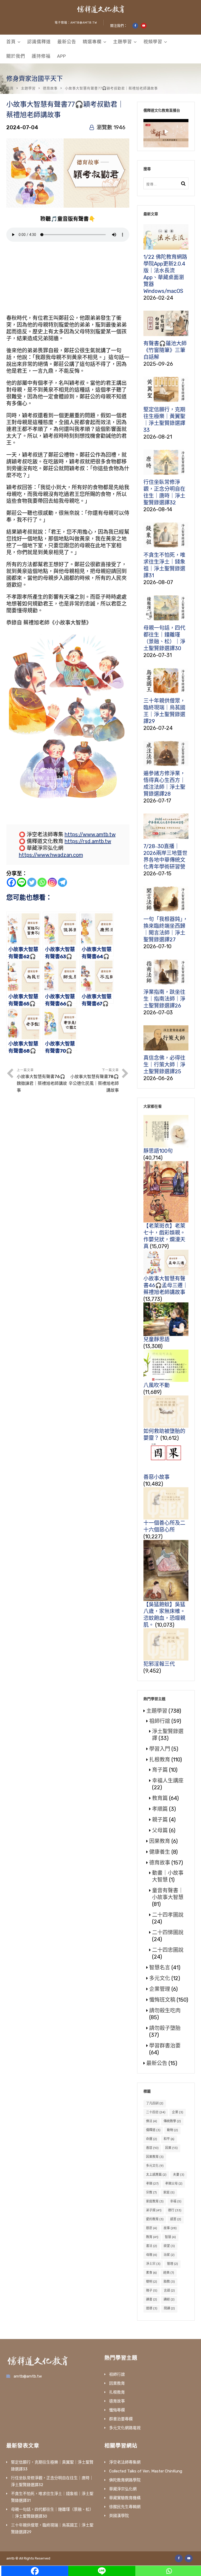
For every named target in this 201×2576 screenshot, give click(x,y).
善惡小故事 (157, 1477)
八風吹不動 (157, 1385)
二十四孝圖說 (168, 1915)
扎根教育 (160, 1760)
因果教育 (160, 1841)
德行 (175, 2210)
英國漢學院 (119, 2516)
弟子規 (154, 2210)
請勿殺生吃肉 (165, 2011)
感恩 (176, 2219)
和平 (169, 2139)
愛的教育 (155, 2219)
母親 (152, 2255)
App (62, 56)
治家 (169, 2255)
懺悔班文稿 (162, 2000)
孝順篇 (160, 1809)
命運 (152, 2139)
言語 (169, 2291)
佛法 (152, 2121)
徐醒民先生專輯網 (125, 2507)
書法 (152, 2246)
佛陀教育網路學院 (125, 2480)
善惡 (152, 2148)
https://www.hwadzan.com (51, 855)
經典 (169, 2273)
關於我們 (16, 56)
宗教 (151, 2192)
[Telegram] (62, 882)
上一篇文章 (42, 1080)
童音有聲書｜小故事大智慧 (168, 1894)
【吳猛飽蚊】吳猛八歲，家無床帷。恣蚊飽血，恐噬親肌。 (164, 1615)
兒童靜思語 (157, 1339)
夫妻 (179, 2175)
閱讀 (169, 2308)
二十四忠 (156, 2112)
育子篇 (160, 1770)
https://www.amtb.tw (90, 834)
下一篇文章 (94, 1080)
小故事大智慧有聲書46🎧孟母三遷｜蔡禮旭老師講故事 (166, 1285)
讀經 (169, 2299)
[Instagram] (52, 882)
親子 (152, 2291)
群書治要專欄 (121, 2419)
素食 (151, 2273)
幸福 (176, 2201)
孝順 (152, 2184)
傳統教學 (172, 2121)
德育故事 (50, 88)
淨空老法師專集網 (125, 2462)
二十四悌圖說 (168, 1932)
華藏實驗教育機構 (125, 2498)
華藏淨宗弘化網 (123, 2489)
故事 (170, 2228)
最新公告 (67, 42)
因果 (171, 2148)
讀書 (152, 2299)
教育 (152, 2237)
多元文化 (160, 1978)
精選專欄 (92, 42)
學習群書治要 (165, 2046)
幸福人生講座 (168, 1781)
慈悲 (152, 2228)
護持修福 (41, 56)
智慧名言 (160, 1968)
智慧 (170, 2237)
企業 (178, 2112)
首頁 (11, 42)
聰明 (152, 2282)
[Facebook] (11, 882)
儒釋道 (153, 2130)
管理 (172, 2264)
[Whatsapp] (42, 882)
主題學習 (122, 42)
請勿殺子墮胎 (165, 2028)
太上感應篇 (156, 2175)
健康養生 (160, 1852)
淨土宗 (153, 2264)
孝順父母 (174, 2184)
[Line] (22, 882)
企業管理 (160, 1989)
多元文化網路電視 (125, 2428)
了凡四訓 (155, 2103)
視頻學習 (153, 42)
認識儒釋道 (39, 42)
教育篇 (160, 1798)
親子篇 (160, 1820)
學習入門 (160, 1749)
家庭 (169, 2192)
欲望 (169, 2246)
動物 (172, 2130)
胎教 (169, 2282)
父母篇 (160, 1830)
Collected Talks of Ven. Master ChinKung (146, 2471)
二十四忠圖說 (168, 1950)
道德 (152, 2308)
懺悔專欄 (117, 2410)
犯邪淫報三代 (159, 1664)
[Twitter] (32, 882)
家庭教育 (155, 2201)
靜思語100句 (158, 1151)
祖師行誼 (160, 1721)
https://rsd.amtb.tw (88, 841)
